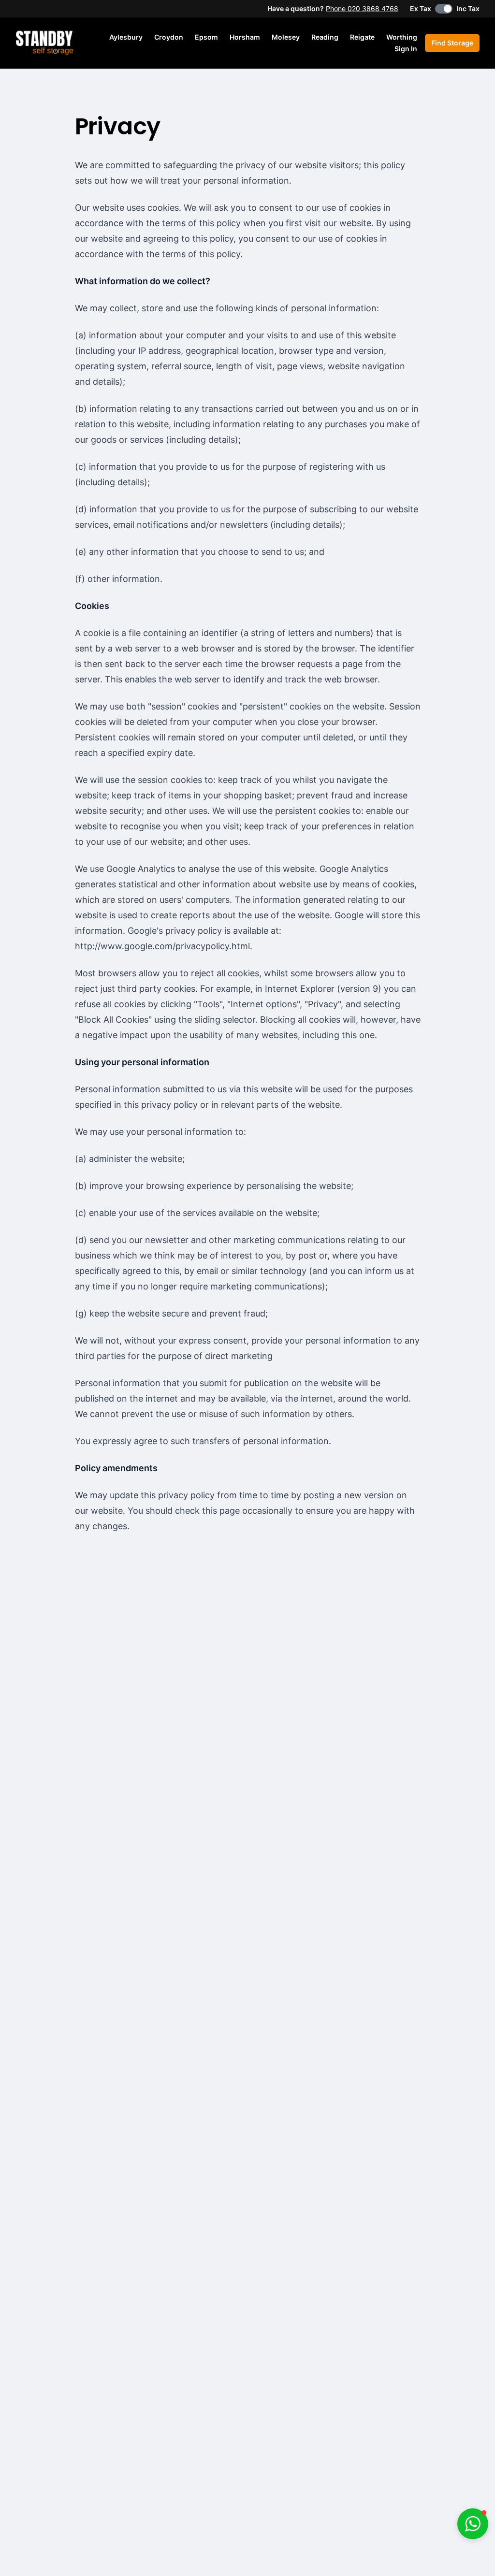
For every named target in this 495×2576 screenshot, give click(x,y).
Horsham (245, 37)
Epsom (206, 37)
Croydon (169, 37)
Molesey (286, 37)
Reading (325, 37)
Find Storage (452, 43)
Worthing (402, 37)
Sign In (406, 49)
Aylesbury (126, 37)
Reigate (362, 37)
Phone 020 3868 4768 (362, 8)
